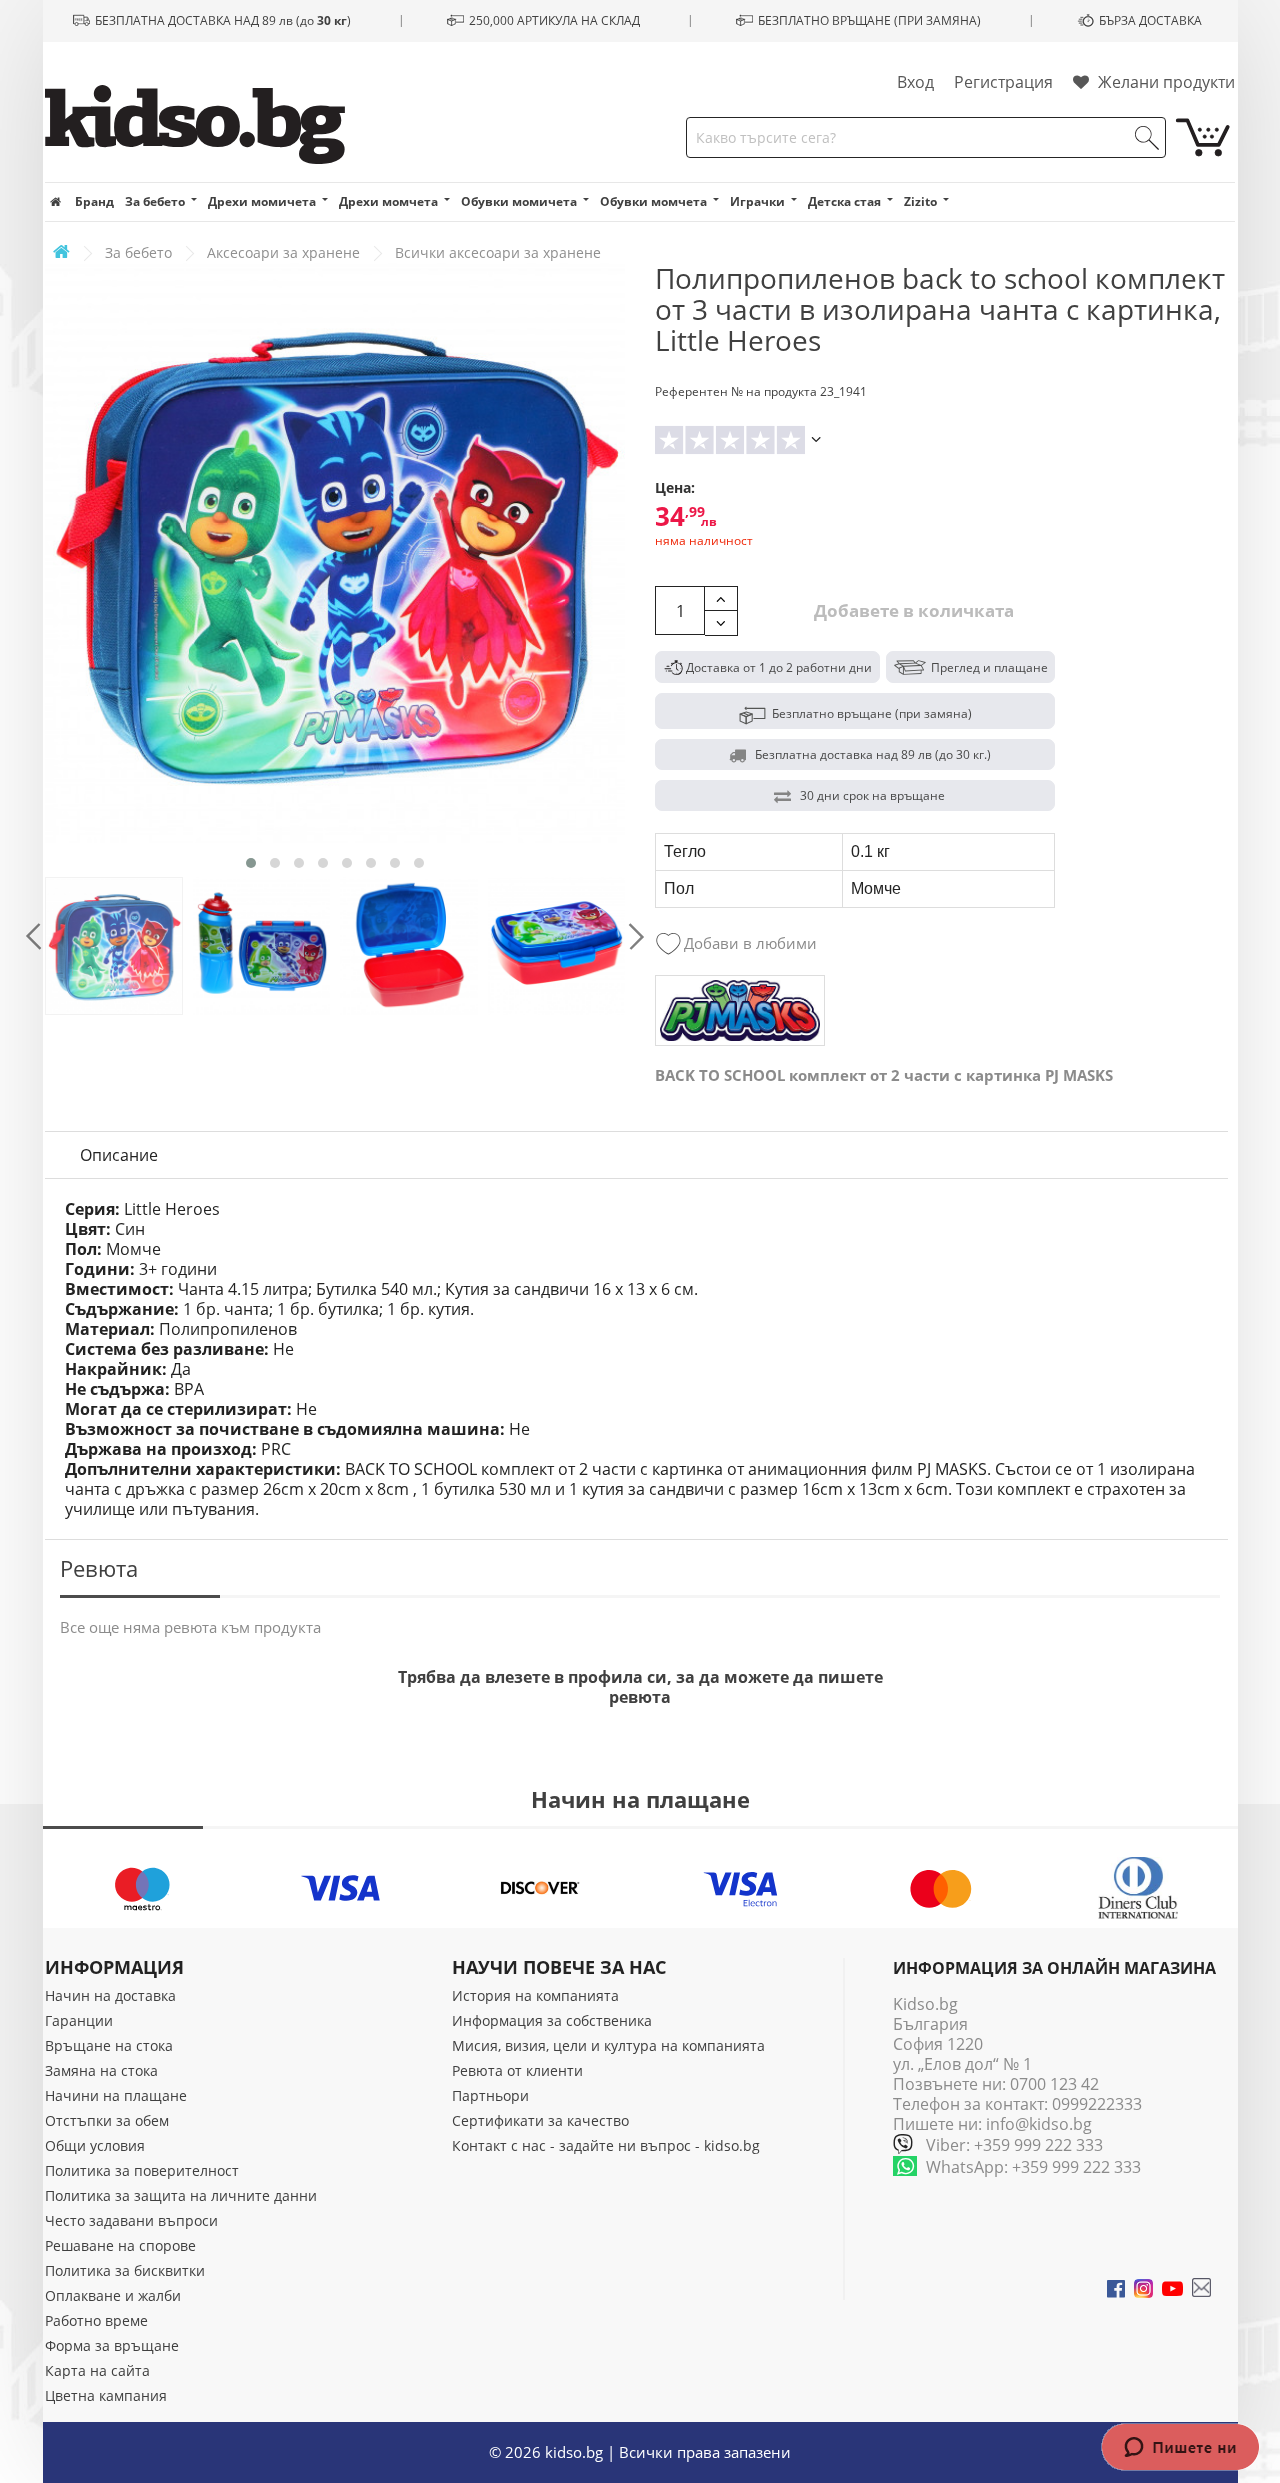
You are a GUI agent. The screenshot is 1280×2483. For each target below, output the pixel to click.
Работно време (96, 2320)
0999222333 (1097, 2104)
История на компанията (535, 1995)
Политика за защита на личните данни (181, 2195)
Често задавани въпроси (131, 2220)
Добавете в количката (912, 610)
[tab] (119, 1155)
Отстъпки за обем (107, 2120)
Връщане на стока (109, 2045)
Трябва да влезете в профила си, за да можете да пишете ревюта (640, 1687)
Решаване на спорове (120, 2245)
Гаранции (79, 2020)
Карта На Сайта (97, 2370)
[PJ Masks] (740, 1010)
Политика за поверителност (142, 2170)
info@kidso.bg (1039, 2124)
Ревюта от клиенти (517, 2070)
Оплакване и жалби (113, 2295)
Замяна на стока (101, 2070)
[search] (1147, 138)
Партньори (490, 2095)
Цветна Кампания (106, 2395)
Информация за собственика (552, 2020)
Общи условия (95, 2145)
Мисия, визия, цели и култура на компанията (608, 2045)
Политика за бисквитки (125, 2270)
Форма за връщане (112, 2345)
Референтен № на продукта (736, 391)
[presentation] (33, 936)
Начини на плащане (116, 2095)
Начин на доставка (110, 1995)
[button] (251, 863)
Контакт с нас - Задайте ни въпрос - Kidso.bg (606, 2145)
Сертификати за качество (540, 2120)
